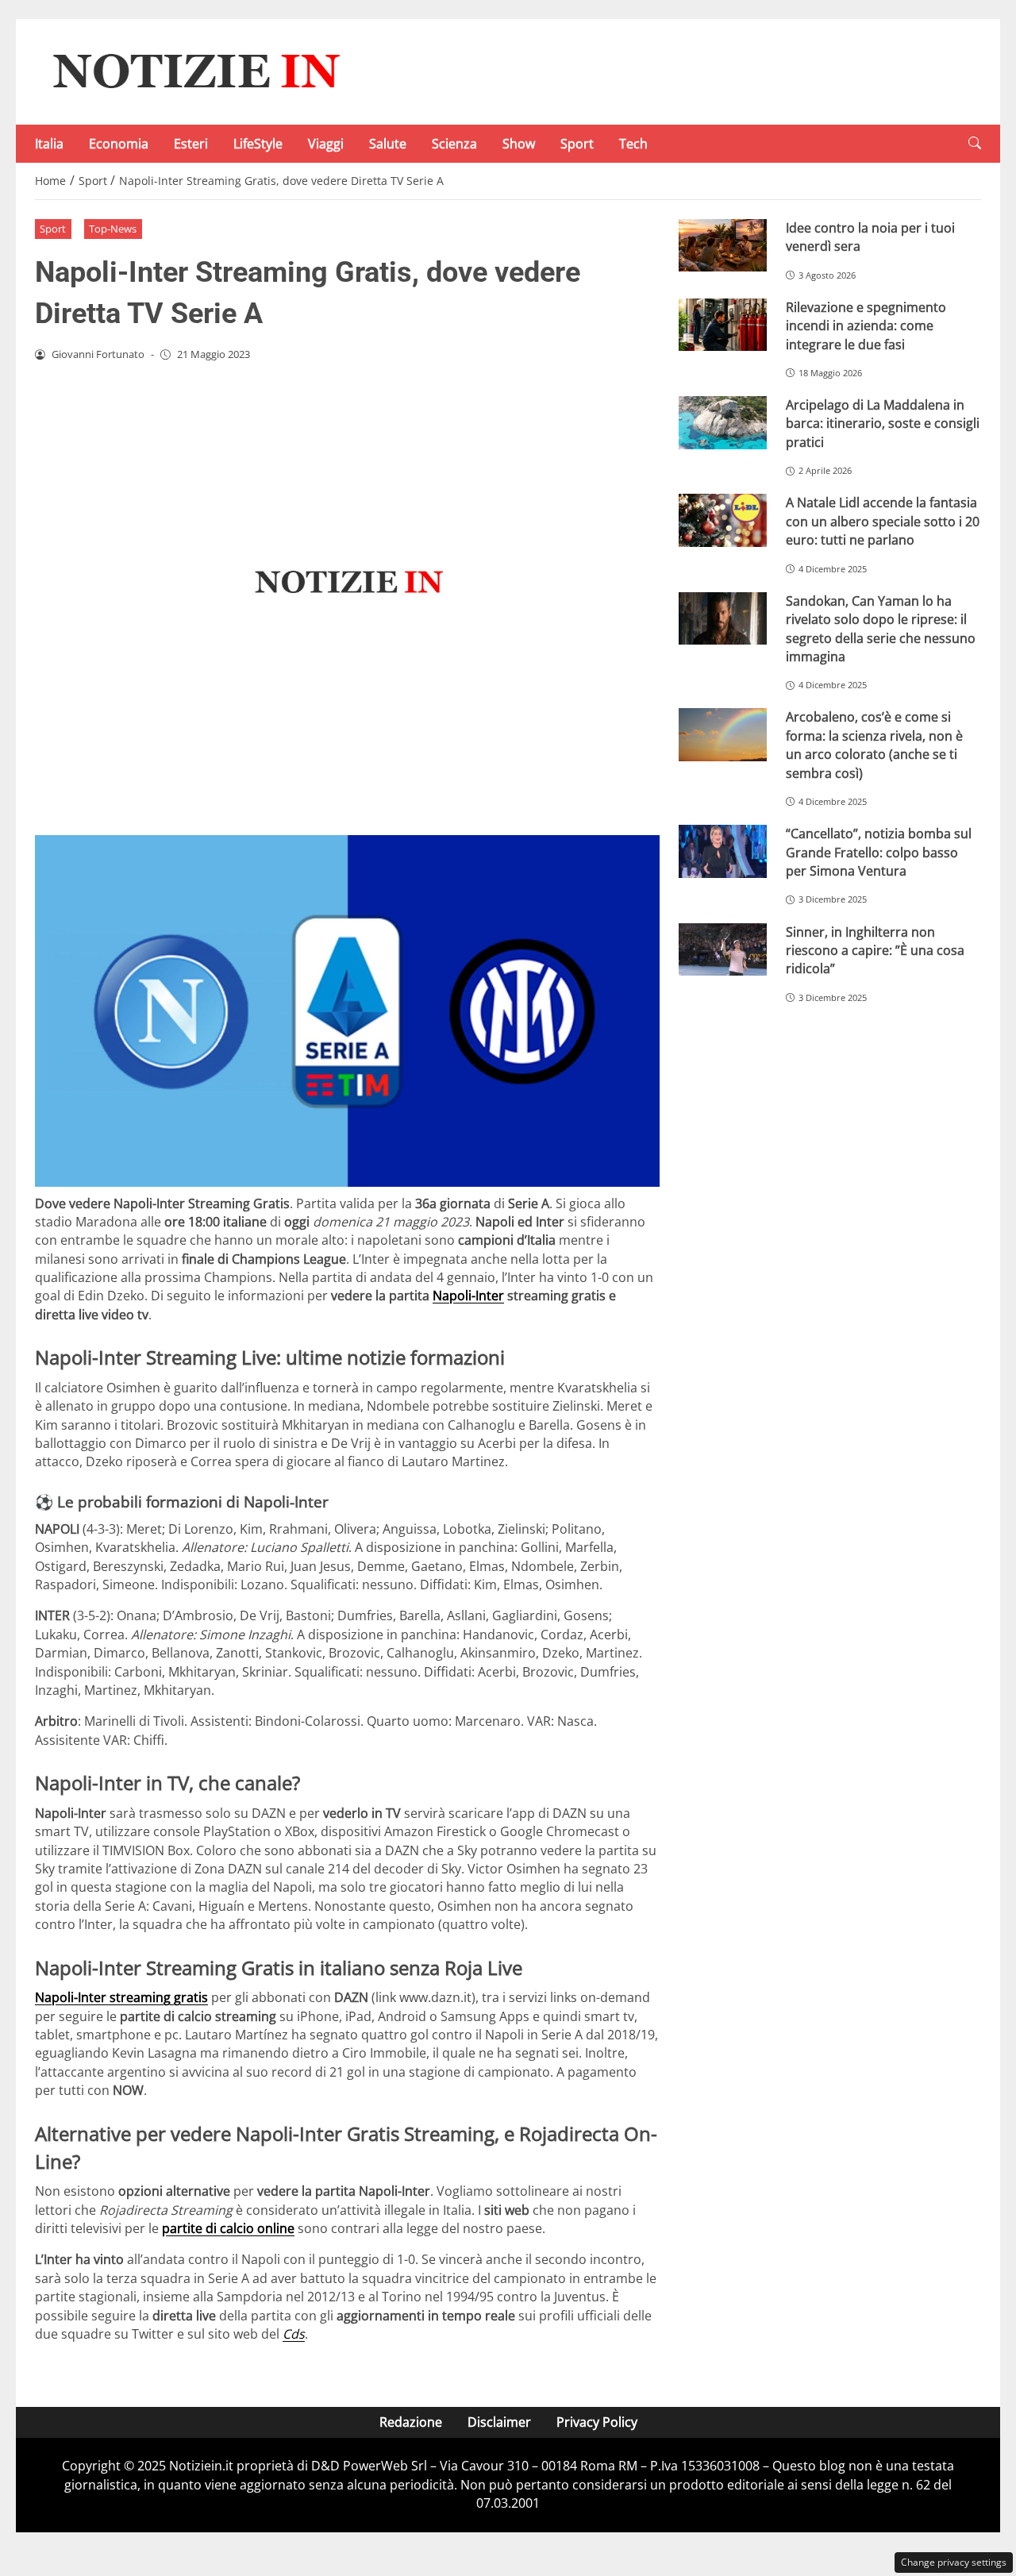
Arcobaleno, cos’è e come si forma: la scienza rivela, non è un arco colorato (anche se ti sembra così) (874, 745)
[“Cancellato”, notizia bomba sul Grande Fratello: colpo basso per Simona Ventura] (723, 851)
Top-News (113, 229)
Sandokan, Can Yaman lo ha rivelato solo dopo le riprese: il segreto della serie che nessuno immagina (881, 629)
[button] (975, 143)
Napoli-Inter (468, 1296)
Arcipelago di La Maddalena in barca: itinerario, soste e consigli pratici (883, 424)
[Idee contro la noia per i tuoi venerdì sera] (723, 246)
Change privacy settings (954, 2562)
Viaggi (326, 144)
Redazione (411, 2422)
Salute (388, 144)
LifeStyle (258, 144)
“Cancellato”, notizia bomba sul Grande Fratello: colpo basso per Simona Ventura (879, 852)
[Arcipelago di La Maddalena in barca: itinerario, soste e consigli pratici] (723, 423)
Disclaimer (499, 2422)
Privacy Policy (597, 2422)
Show (519, 144)
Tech (633, 144)
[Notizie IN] (194, 71)
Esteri (191, 144)
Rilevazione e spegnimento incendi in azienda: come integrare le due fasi (866, 326)
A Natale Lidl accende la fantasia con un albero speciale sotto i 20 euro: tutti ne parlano (883, 521)
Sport (577, 144)
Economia (119, 144)
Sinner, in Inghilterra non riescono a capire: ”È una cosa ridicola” (875, 951)
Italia (49, 144)
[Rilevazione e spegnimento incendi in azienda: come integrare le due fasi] (723, 325)
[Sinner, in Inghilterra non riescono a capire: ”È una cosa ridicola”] (723, 950)
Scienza (454, 144)
